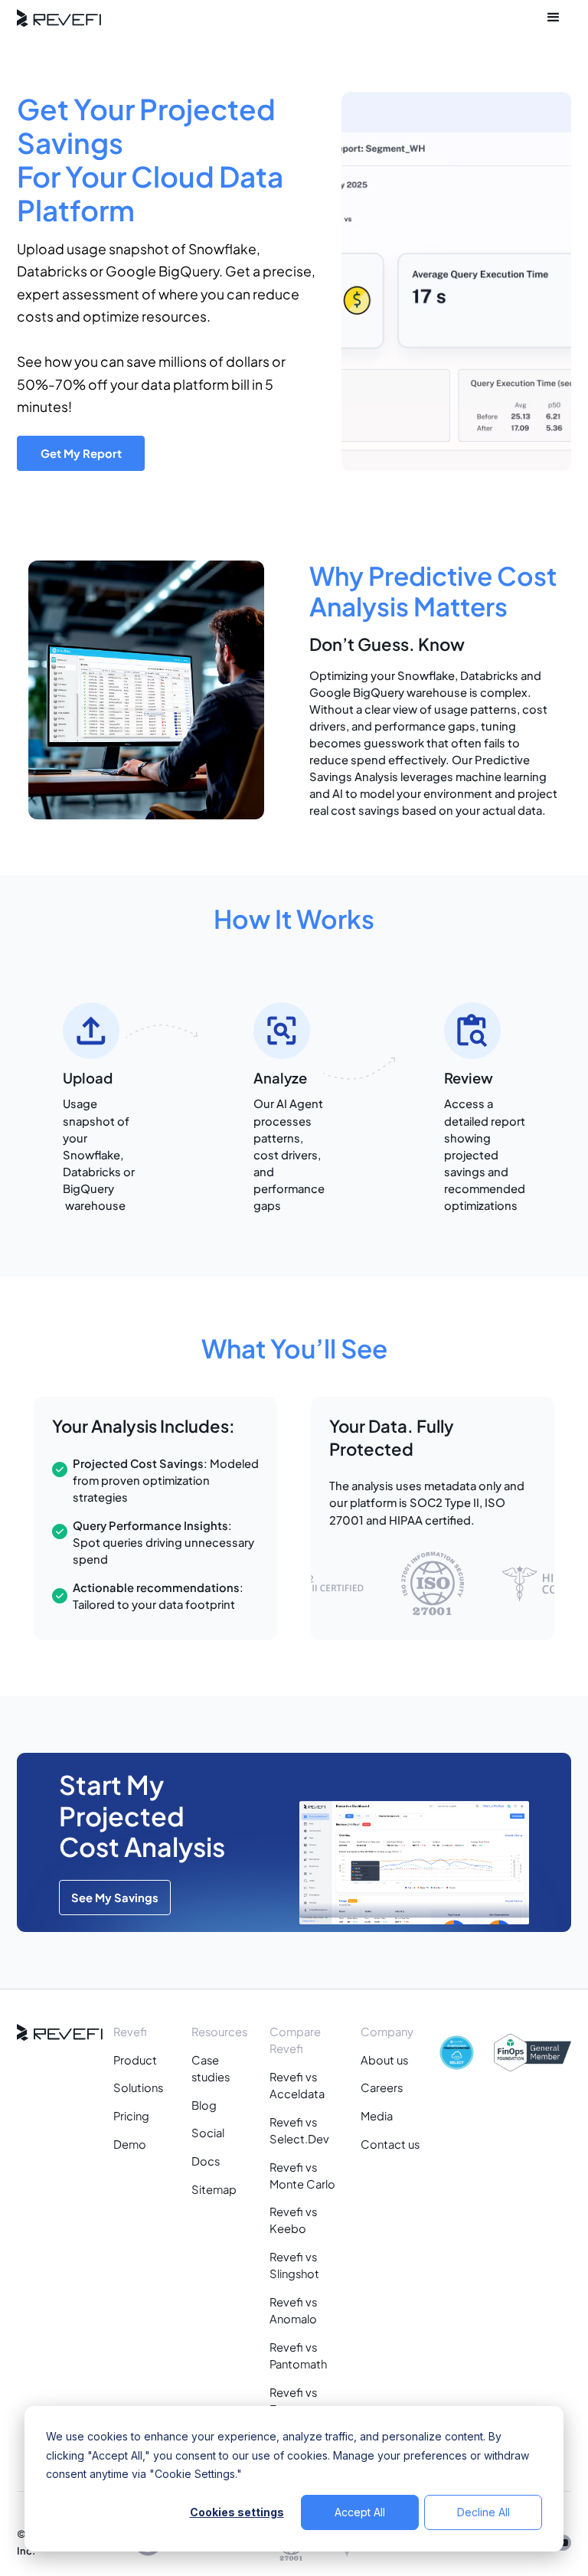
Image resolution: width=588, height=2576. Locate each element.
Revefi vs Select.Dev (299, 2130)
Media (377, 2116)
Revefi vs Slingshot (294, 2265)
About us (384, 2060)
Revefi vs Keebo (293, 2220)
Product (135, 2060)
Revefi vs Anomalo (293, 2310)
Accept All (360, 2512)
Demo (130, 2144)
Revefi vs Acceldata (297, 2085)
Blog (204, 2105)
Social (208, 2133)
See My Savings (115, 1898)
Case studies (211, 2068)
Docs (206, 2161)
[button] (554, 18)
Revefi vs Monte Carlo (302, 2176)
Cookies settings (237, 2512)
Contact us (390, 2144)
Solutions (138, 2087)
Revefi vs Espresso (294, 2401)
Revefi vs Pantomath (298, 2355)
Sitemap (214, 2189)
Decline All (483, 2512)
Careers (382, 2087)
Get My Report (81, 453)
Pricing (131, 2116)
